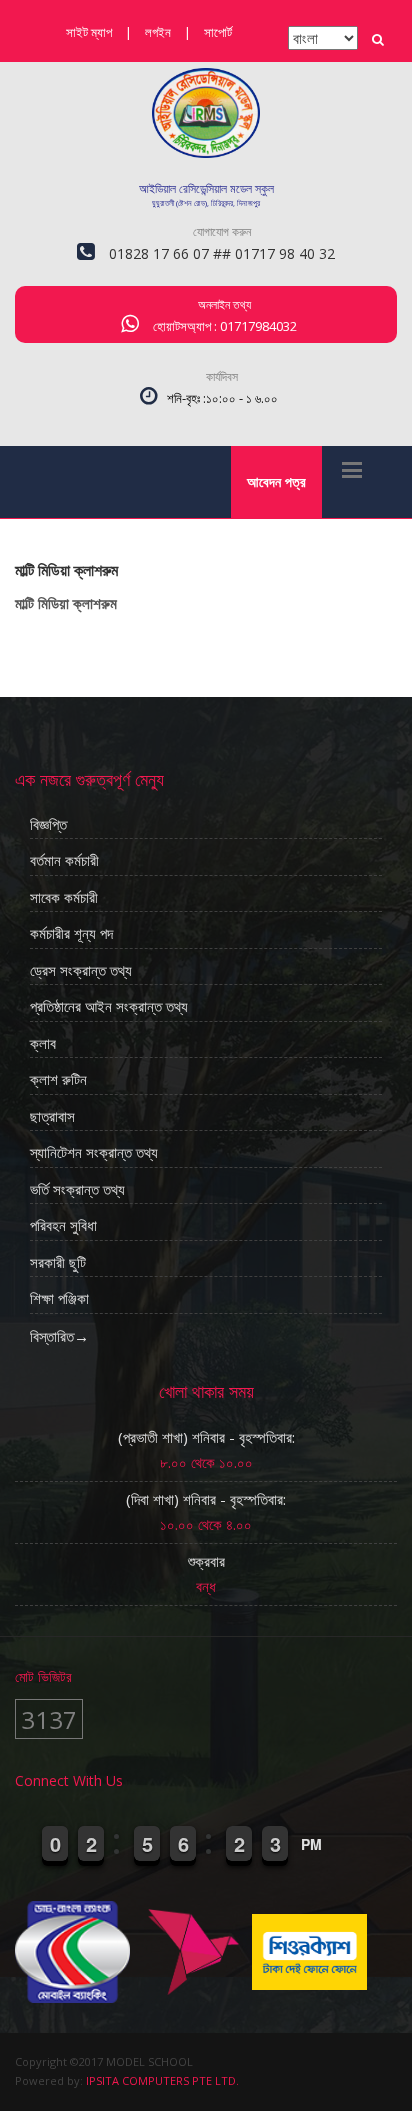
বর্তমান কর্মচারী (64, 861)
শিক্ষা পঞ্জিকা (59, 1299)
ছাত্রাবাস (52, 1117)
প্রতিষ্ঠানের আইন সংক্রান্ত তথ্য (109, 1007)
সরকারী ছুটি (58, 1263)
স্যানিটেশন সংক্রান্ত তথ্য (94, 1153)
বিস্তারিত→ (59, 1336)
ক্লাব (43, 1044)
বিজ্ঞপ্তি (48, 825)
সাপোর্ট (218, 32)
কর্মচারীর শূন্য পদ (71, 934)
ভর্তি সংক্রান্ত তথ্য (77, 1190)
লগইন (158, 32)
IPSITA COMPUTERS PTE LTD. (162, 2080)
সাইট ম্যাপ (89, 32)
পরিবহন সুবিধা (63, 1226)
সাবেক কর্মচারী (64, 898)
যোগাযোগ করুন (222, 231)
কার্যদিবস (222, 376)
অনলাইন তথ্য (224, 304)
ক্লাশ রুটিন (58, 1080)
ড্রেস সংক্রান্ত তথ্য (81, 971)
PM (311, 1844)
